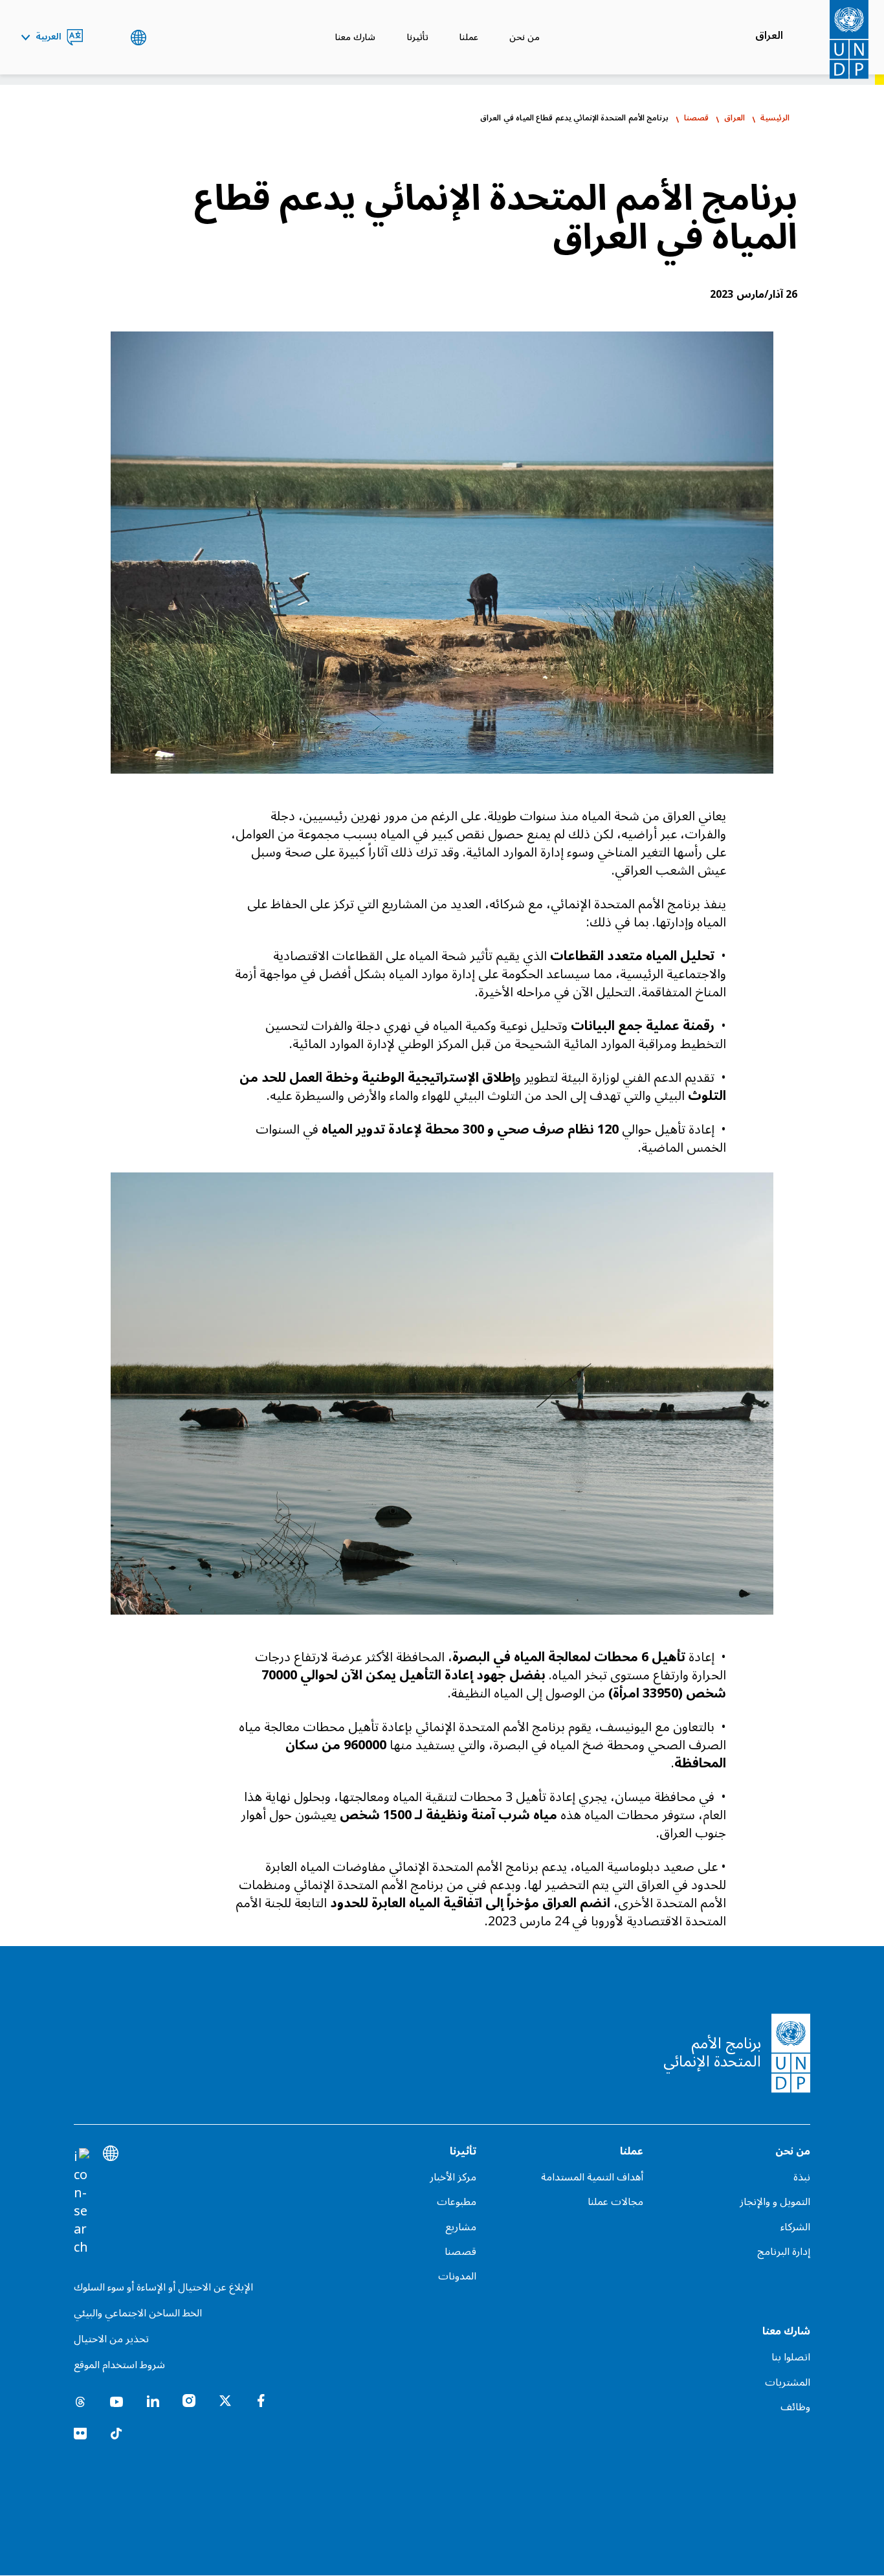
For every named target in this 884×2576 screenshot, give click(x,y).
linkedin (153, 2401)
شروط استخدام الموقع (119, 2365)
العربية (49, 38)
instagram (189, 2401)
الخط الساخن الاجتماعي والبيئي (138, 2313)
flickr (80, 2434)
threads (80, 2401)
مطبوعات (456, 2202)
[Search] (82, 2202)
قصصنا (696, 118)
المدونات (457, 2276)
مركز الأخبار (453, 2177)
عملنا (469, 37)
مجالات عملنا (615, 2202)
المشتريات (788, 2382)
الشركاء (795, 2227)
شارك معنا (355, 37)
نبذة (802, 2177)
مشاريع (460, 2227)
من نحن (525, 37)
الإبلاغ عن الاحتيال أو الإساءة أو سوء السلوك (163, 2287)
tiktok (116, 2434)
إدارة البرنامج (784, 2252)
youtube (116, 2401)
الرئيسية (775, 118)
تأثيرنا (418, 37)
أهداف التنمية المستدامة (592, 2177)
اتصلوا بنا (791, 2357)
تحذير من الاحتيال (111, 2339)
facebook (261, 2401)
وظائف (795, 2407)
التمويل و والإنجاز (775, 2202)
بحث (106, 38)
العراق (769, 36)
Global (138, 38)
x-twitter (225, 2401)
